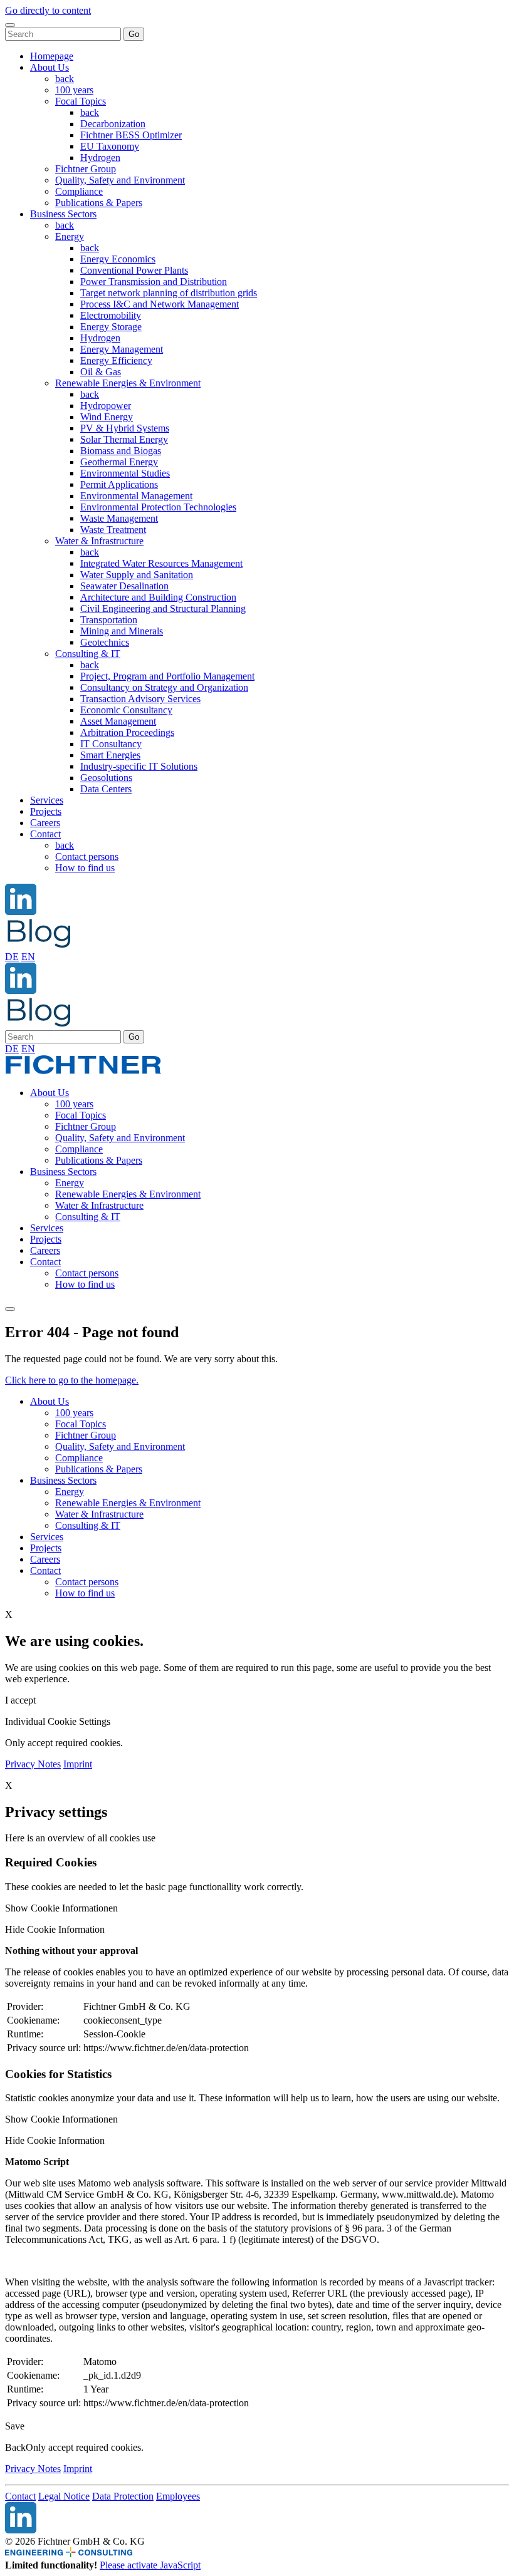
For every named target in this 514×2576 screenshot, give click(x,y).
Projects (46, 811)
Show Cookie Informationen (61, 1908)
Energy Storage (111, 327)
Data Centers (106, 789)
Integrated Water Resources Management (161, 563)
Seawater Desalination (124, 586)
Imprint (78, 1764)
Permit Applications (119, 484)
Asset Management (118, 721)
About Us (50, 67)
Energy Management (122, 349)
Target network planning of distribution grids (169, 293)
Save (15, 2426)
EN (28, 957)
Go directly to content (48, 10)
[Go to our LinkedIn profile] (21, 912)
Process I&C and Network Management (160, 304)
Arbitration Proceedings (127, 732)
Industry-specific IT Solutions (139, 766)
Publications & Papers (99, 203)
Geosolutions (106, 778)
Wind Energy (107, 417)
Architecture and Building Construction (158, 597)
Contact (45, 834)
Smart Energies (110, 755)
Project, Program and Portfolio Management (167, 676)
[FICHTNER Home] (83, 1071)
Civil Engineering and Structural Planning (163, 608)
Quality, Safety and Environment (120, 180)
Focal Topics (81, 101)
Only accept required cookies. (85, 2447)
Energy (70, 236)
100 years (74, 90)
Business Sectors (63, 214)
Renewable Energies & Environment (128, 383)
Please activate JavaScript (150, 2565)
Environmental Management (136, 496)
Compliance (79, 191)
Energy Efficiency (116, 360)
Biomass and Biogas (121, 451)
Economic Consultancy (126, 710)
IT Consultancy (111, 744)
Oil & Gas (101, 372)
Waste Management (119, 518)
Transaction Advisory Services (140, 699)
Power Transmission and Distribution (154, 282)
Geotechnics (105, 642)
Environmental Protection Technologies (158, 507)
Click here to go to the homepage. (72, 1380)
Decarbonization (113, 124)
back (65, 79)
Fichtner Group (86, 169)
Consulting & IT (88, 654)
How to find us (85, 868)
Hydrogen (100, 158)
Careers (45, 823)
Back (15, 2447)
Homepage (52, 56)
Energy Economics (118, 259)
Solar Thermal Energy (124, 439)
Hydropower (106, 406)
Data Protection (123, 2496)
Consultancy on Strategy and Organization (164, 687)
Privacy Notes (33, 1764)
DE (12, 957)
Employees (178, 2496)
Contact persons (87, 856)
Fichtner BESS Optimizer (131, 135)
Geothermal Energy (119, 462)
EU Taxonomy (110, 146)
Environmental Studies (125, 473)
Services (47, 800)
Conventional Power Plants (134, 270)
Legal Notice (64, 2496)
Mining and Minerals (122, 631)
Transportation (109, 620)
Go (134, 34)
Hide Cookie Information (55, 1929)
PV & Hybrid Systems (125, 428)
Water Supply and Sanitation (137, 575)
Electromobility (111, 315)
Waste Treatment (113, 530)
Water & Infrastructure (99, 541)
